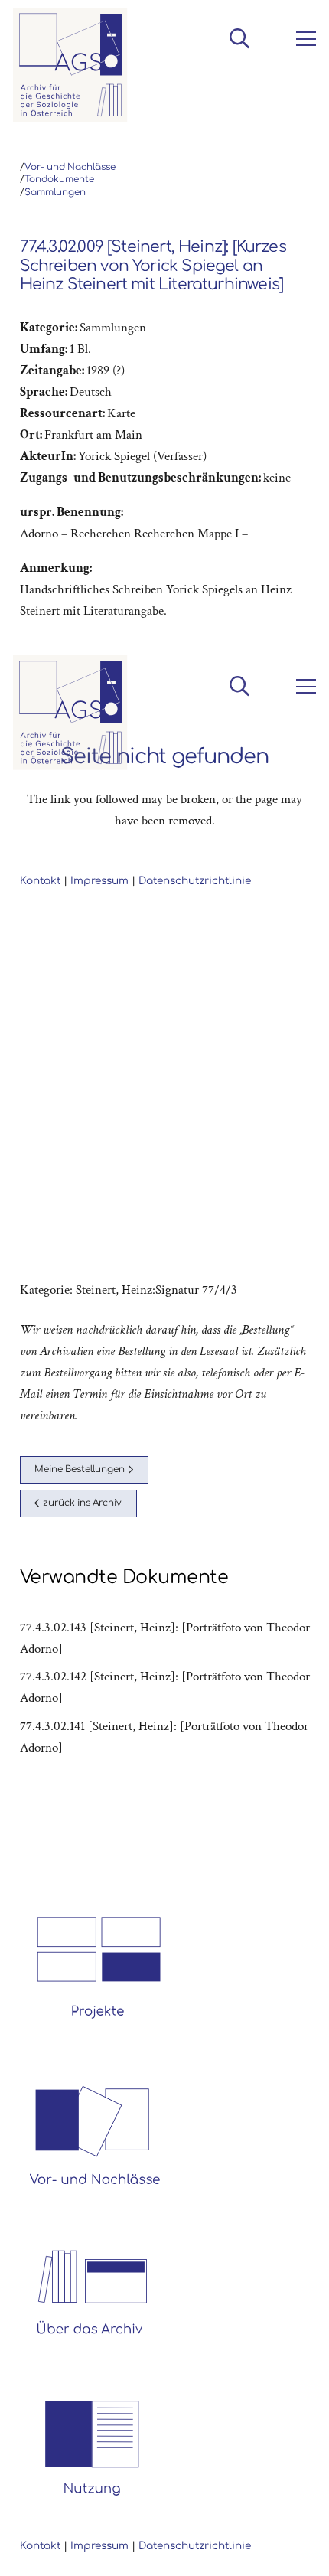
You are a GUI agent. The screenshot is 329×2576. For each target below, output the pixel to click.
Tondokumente (59, 180)
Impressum (99, 2546)
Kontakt (40, 2546)
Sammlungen (55, 193)
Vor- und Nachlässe (70, 167)
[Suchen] (239, 38)
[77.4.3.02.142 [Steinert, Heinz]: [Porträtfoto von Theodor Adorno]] (165, 1687)
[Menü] (303, 39)
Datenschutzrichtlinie (195, 2546)
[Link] (70, 65)
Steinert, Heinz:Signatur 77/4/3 (156, 1290)
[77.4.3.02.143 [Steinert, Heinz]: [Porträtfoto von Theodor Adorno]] (165, 1638)
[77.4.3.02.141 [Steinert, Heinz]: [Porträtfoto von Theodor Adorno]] (165, 1737)
